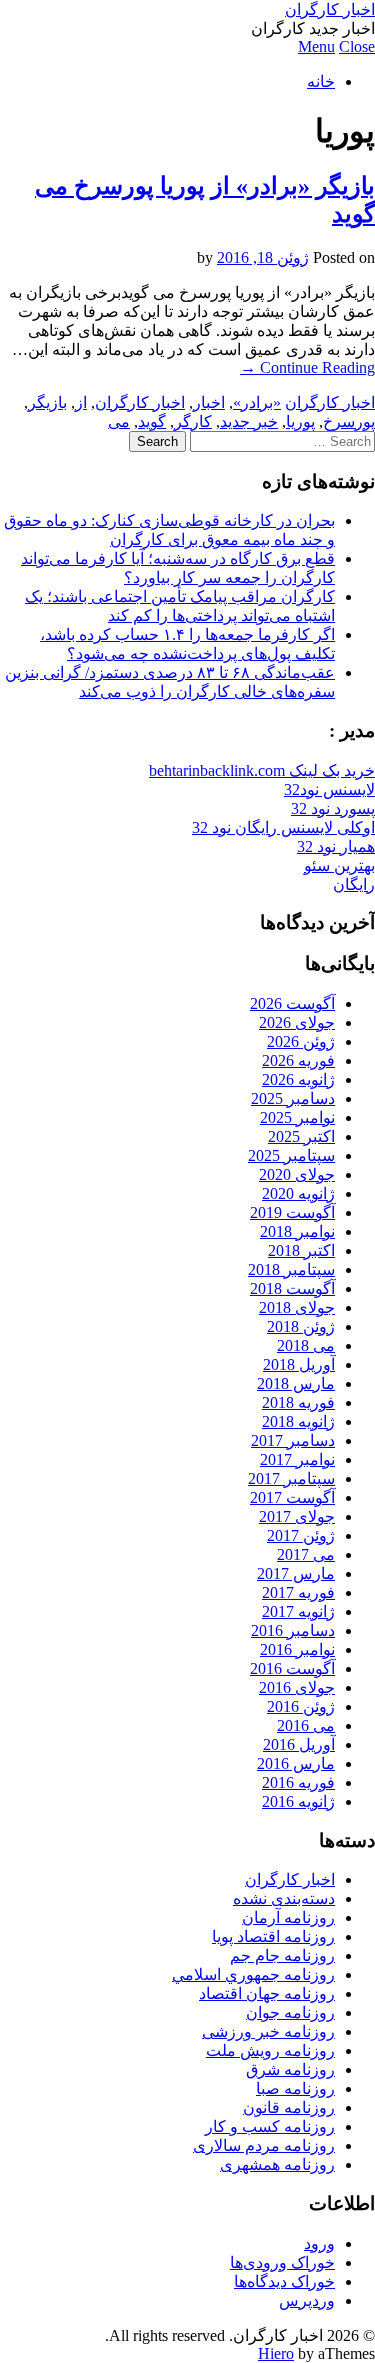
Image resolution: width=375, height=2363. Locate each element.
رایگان (354, 884)
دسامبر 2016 (293, 1630)
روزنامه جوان (290, 2012)
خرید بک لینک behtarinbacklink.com (262, 770)
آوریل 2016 (299, 1744)
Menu (316, 46)
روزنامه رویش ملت (270, 2050)
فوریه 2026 (298, 1060)
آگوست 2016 (292, 1668)
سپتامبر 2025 (291, 1155)
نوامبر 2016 (297, 1649)
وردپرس (307, 2300)
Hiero (276, 2353)
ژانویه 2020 (298, 1193)
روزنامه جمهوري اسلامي (253, 1974)
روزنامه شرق (290, 2069)
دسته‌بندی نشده (284, 1898)
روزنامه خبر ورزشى (268, 2031)
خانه (321, 81)
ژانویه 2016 (298, 1801)
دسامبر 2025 (293, 1098)
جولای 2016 (297, 1687)
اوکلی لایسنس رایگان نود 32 (283, 827)
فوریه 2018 (298, 1402)
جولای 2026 (297, 1022)
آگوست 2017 (292, 1497)
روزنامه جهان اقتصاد (267, 1993)
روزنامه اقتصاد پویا (273, 1936)
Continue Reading (307, 367)
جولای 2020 (297, 1174)
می (119, 421)
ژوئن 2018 (301, 1326)
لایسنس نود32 (329, 789)
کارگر (193, 421)
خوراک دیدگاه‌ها (284, 2281)
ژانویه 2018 (298, 1421)
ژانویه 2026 (298, 1079)
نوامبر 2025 (297, 1117)
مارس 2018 (296, 1383)
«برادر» (257, 402)
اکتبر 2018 (301, 1250)
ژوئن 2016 (301, 1706)
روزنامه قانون (289, 2107)
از (81, 402)
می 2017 (306, 1554)
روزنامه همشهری (277, 2164)
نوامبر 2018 (297, 1231)
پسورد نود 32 (333, 808)
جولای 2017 (297, 1516)
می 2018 (306, 1345)
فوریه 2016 (298, 1782)
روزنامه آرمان (288, 1917)
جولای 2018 (297, 1307)
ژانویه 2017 (298, 1611)
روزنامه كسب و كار (270, 2126)
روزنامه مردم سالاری (264, 2145)
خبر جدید (249, 421)
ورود (319, 2243)
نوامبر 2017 (297, 1459)
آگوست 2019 (292, 1212)
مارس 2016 (296, 1763)
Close (357, 46)
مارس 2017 (296, 1573)
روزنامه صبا (295, 2088)
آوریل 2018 (299, 1364)
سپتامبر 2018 (291, 1269)
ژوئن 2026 (301, 1041)
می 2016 (306, 1725)
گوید (152, 421)
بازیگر (47, 402)
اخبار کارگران (330, 9)
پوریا (300, 421)
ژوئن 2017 (301, 1535)
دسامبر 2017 (293, 1440)
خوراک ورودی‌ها (282, 2262)
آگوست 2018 (292, 1288)
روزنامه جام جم (282, 1955)
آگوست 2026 (292, 1003)
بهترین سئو (339, 865)
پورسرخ (349, 421)
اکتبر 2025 (301, 1136)
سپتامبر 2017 (291, 1478)
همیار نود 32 (336, 846)
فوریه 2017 (298, 1592)
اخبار (209, 402)
